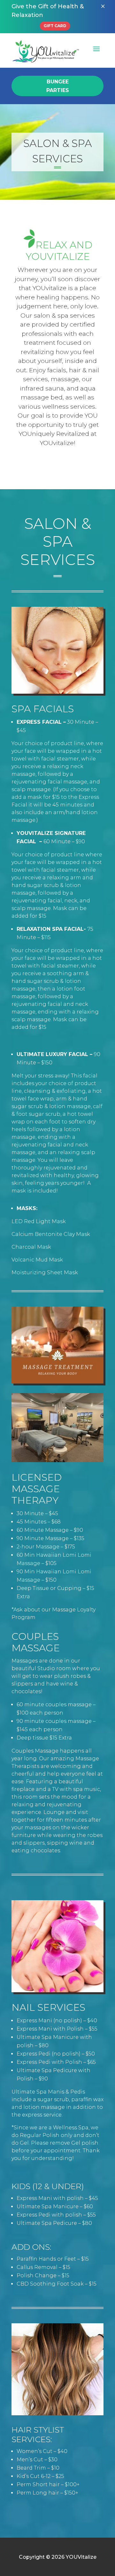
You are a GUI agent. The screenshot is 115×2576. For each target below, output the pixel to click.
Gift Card (55, 26)
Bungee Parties (58, 86)
